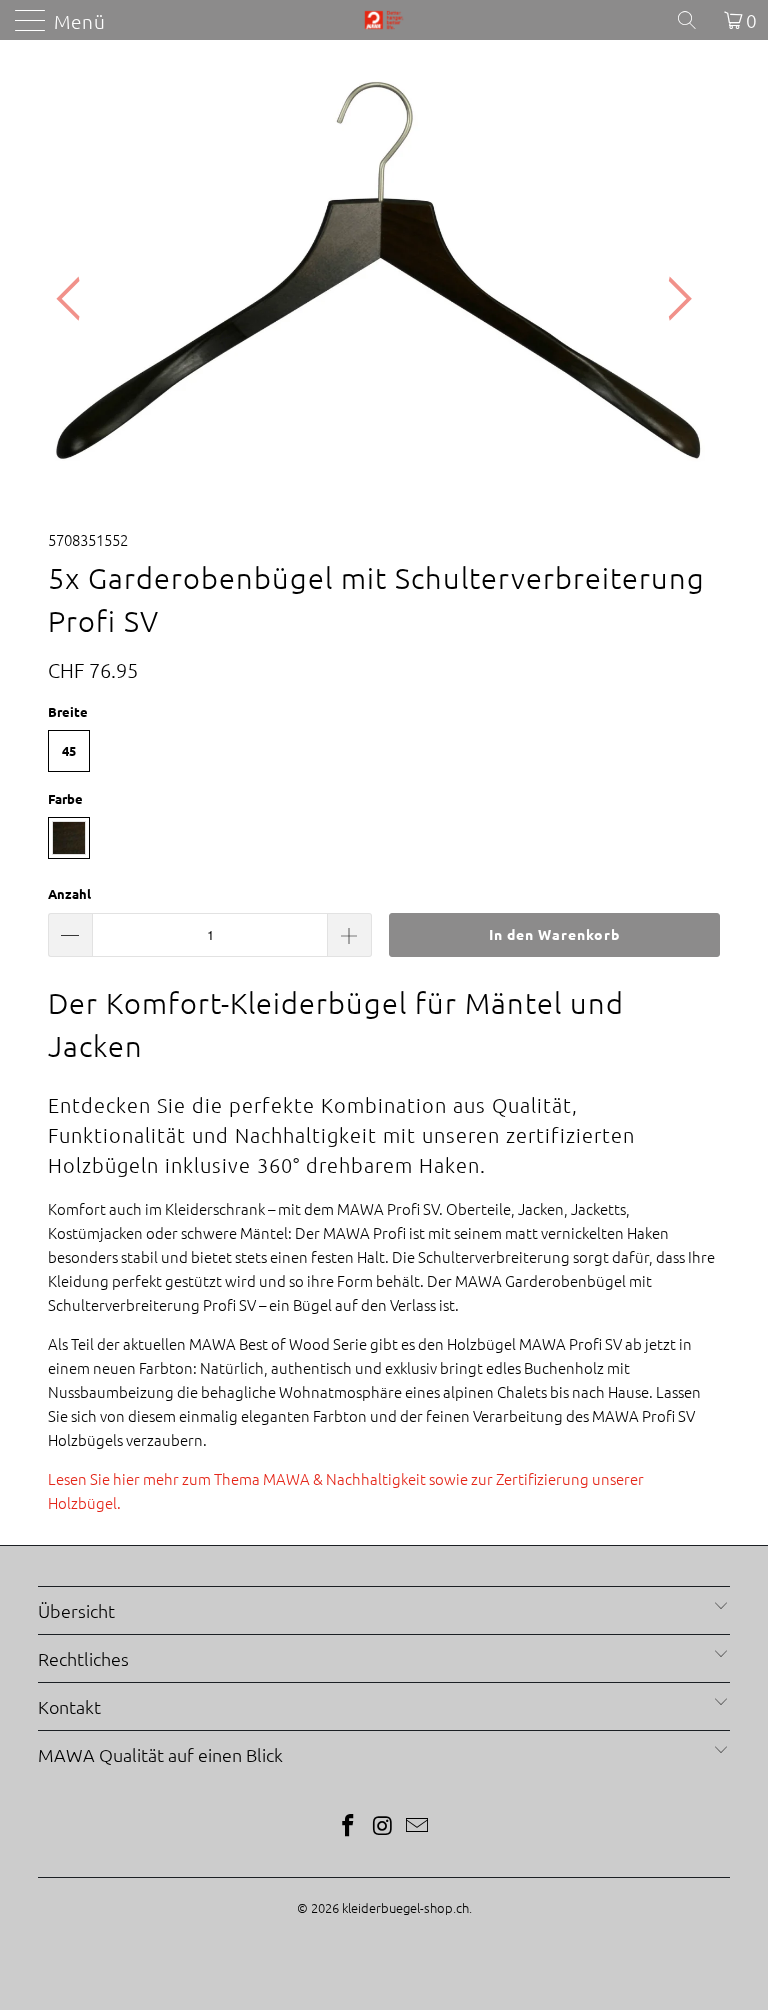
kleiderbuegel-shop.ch (405, 1907)
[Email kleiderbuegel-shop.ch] (418, 1826)
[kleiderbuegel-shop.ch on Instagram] (383, 1826)
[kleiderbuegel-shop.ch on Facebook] (348, 1826)
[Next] (674, 299)
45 (69, 750)
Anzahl (69, 893)
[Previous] (74, 299)
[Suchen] (694, 20)
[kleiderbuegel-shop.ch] (384, 20)
